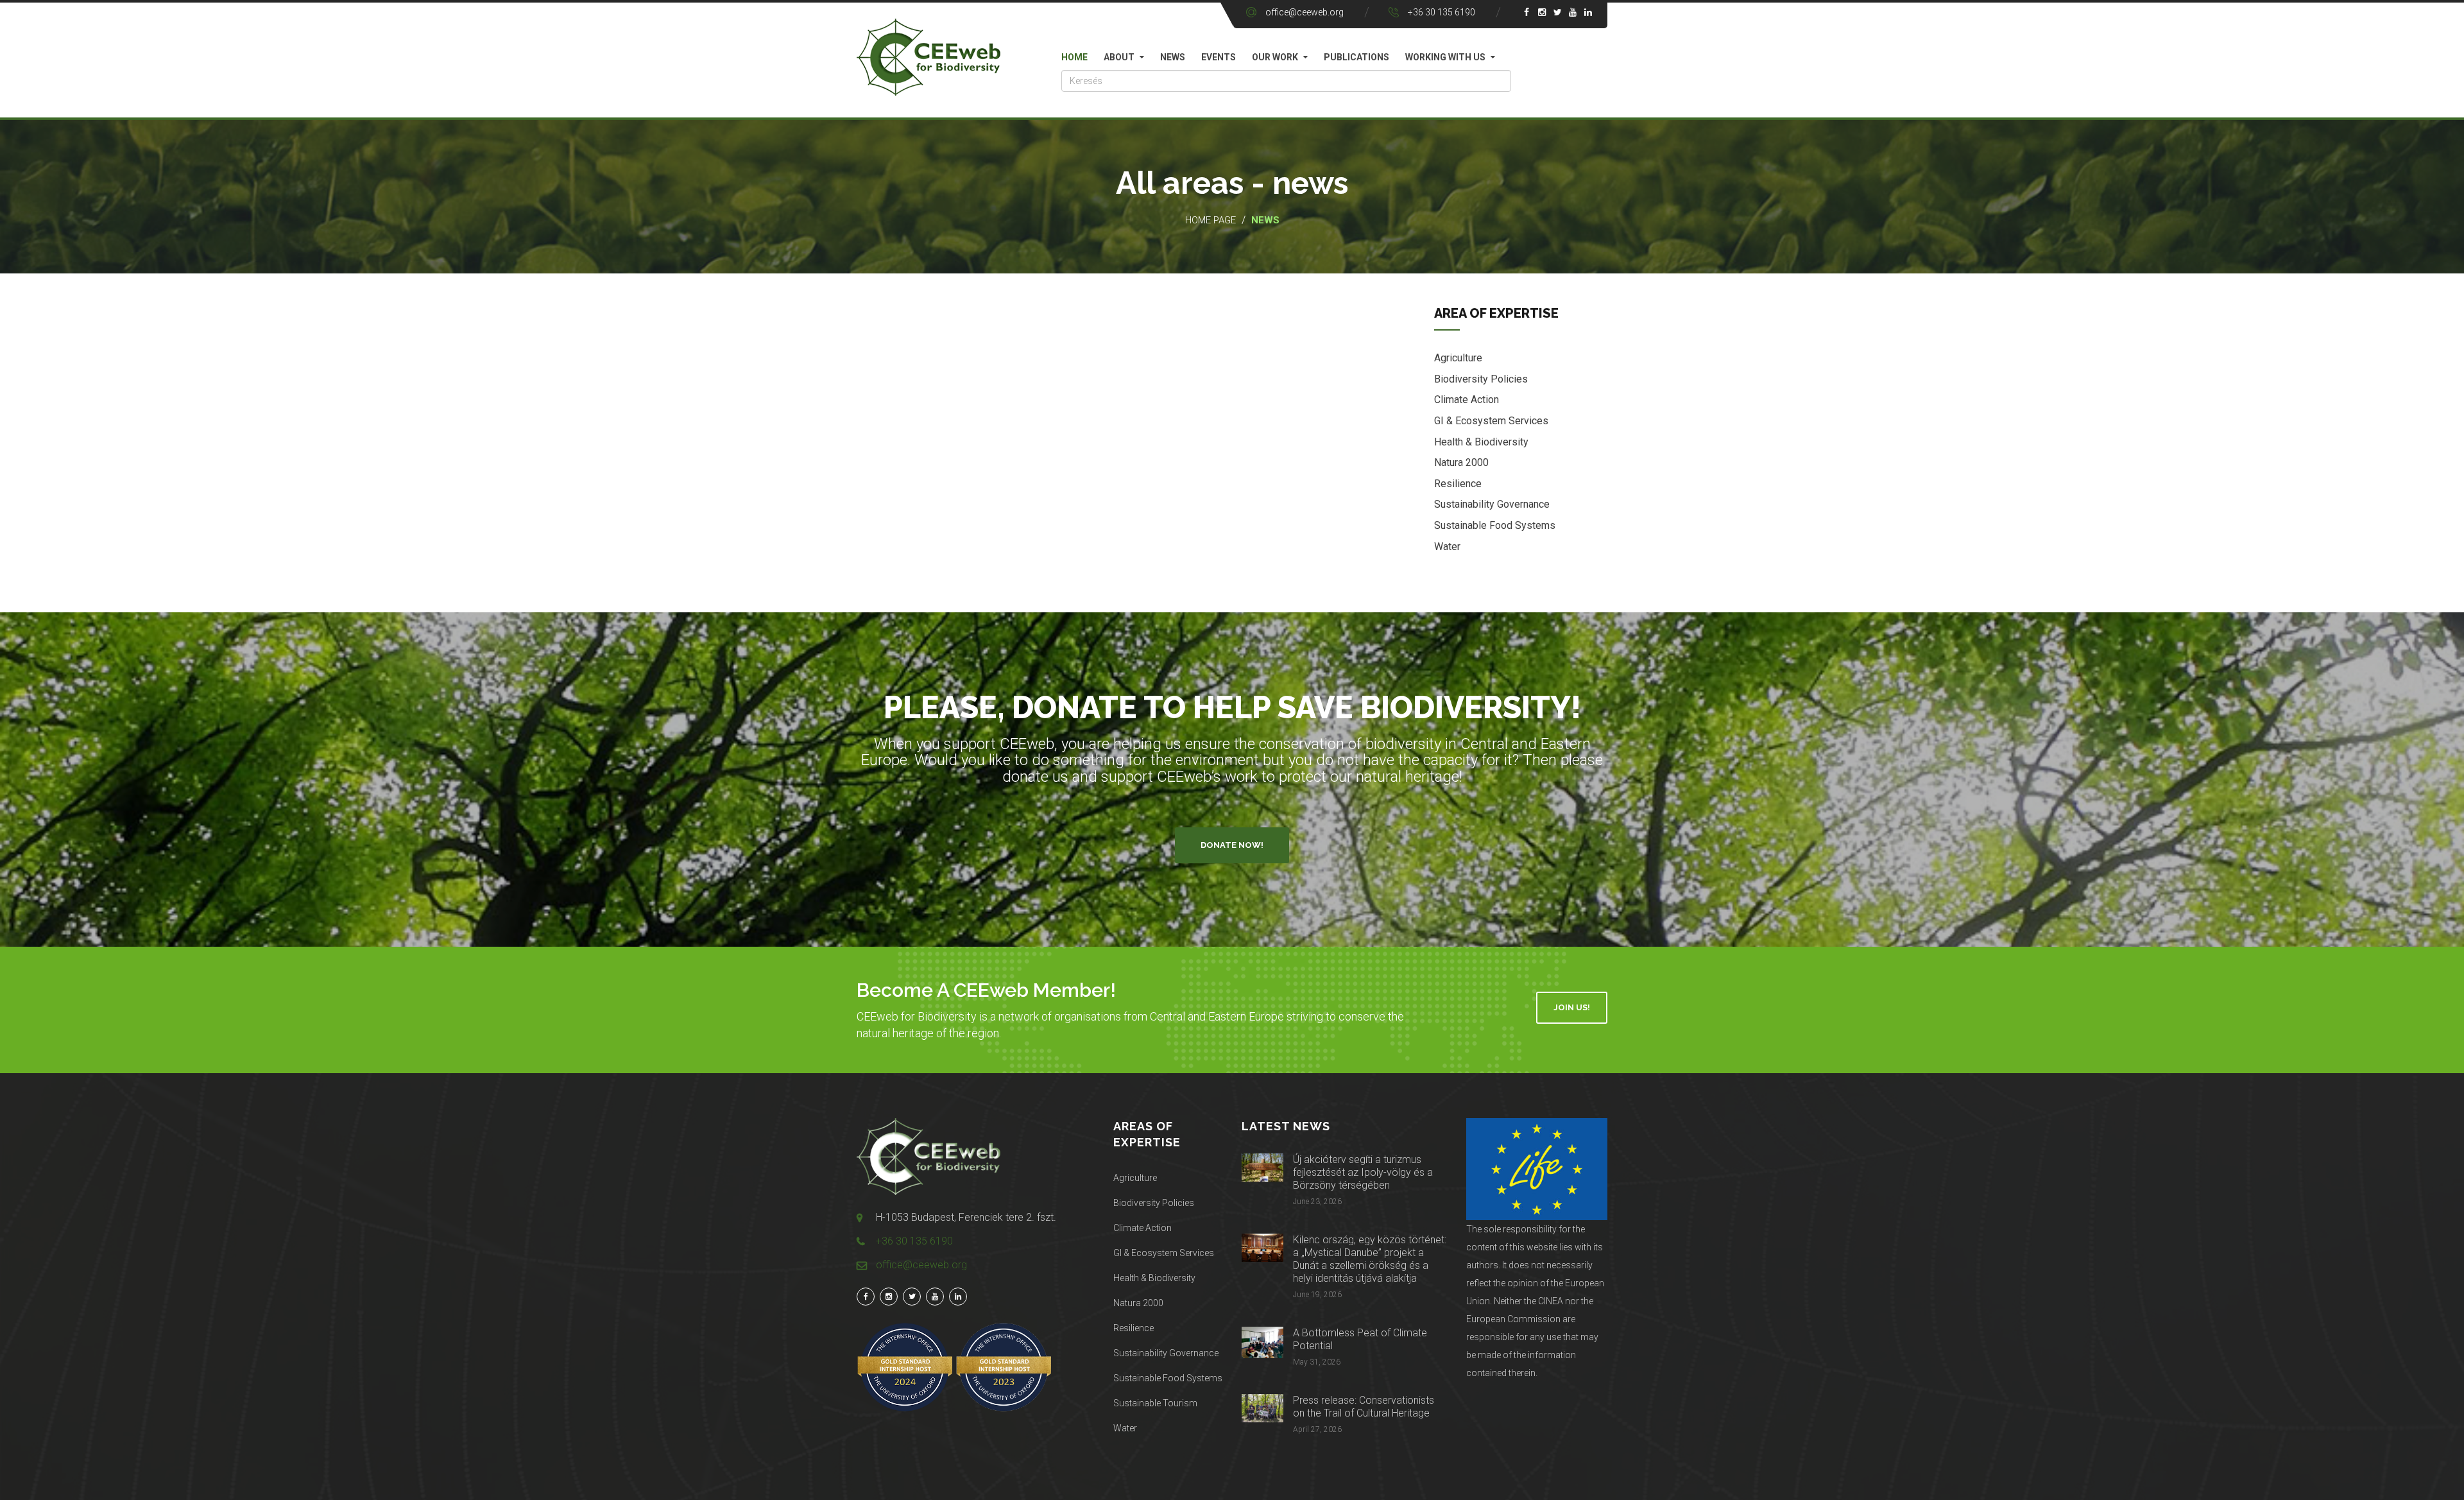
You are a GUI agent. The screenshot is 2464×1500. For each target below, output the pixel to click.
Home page (1211, 220)
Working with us (1445, 57)
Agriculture (1458, 358)
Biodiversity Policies (1481, 379)
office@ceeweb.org (1305, 12)
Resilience (1458, 484)
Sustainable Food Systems (1495, 525)
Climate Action (1467, 400)
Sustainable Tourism (1155, 1403)
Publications (1356, 57)
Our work (1275, 57)
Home (1074, 57)
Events (1219, 57)
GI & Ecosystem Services (1491, 421)
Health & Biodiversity (1481, 442)
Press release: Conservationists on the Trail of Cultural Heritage (1364, 1407)
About (1119, 57)
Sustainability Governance (1492, 504)
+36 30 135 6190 (1442, 12)
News (1173, 57)
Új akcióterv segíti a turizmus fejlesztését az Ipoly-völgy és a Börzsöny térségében (1363, 1172)
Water (1447, 547)
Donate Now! (1232, 845)
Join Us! (1572, 1007)
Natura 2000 (1461, 462)
